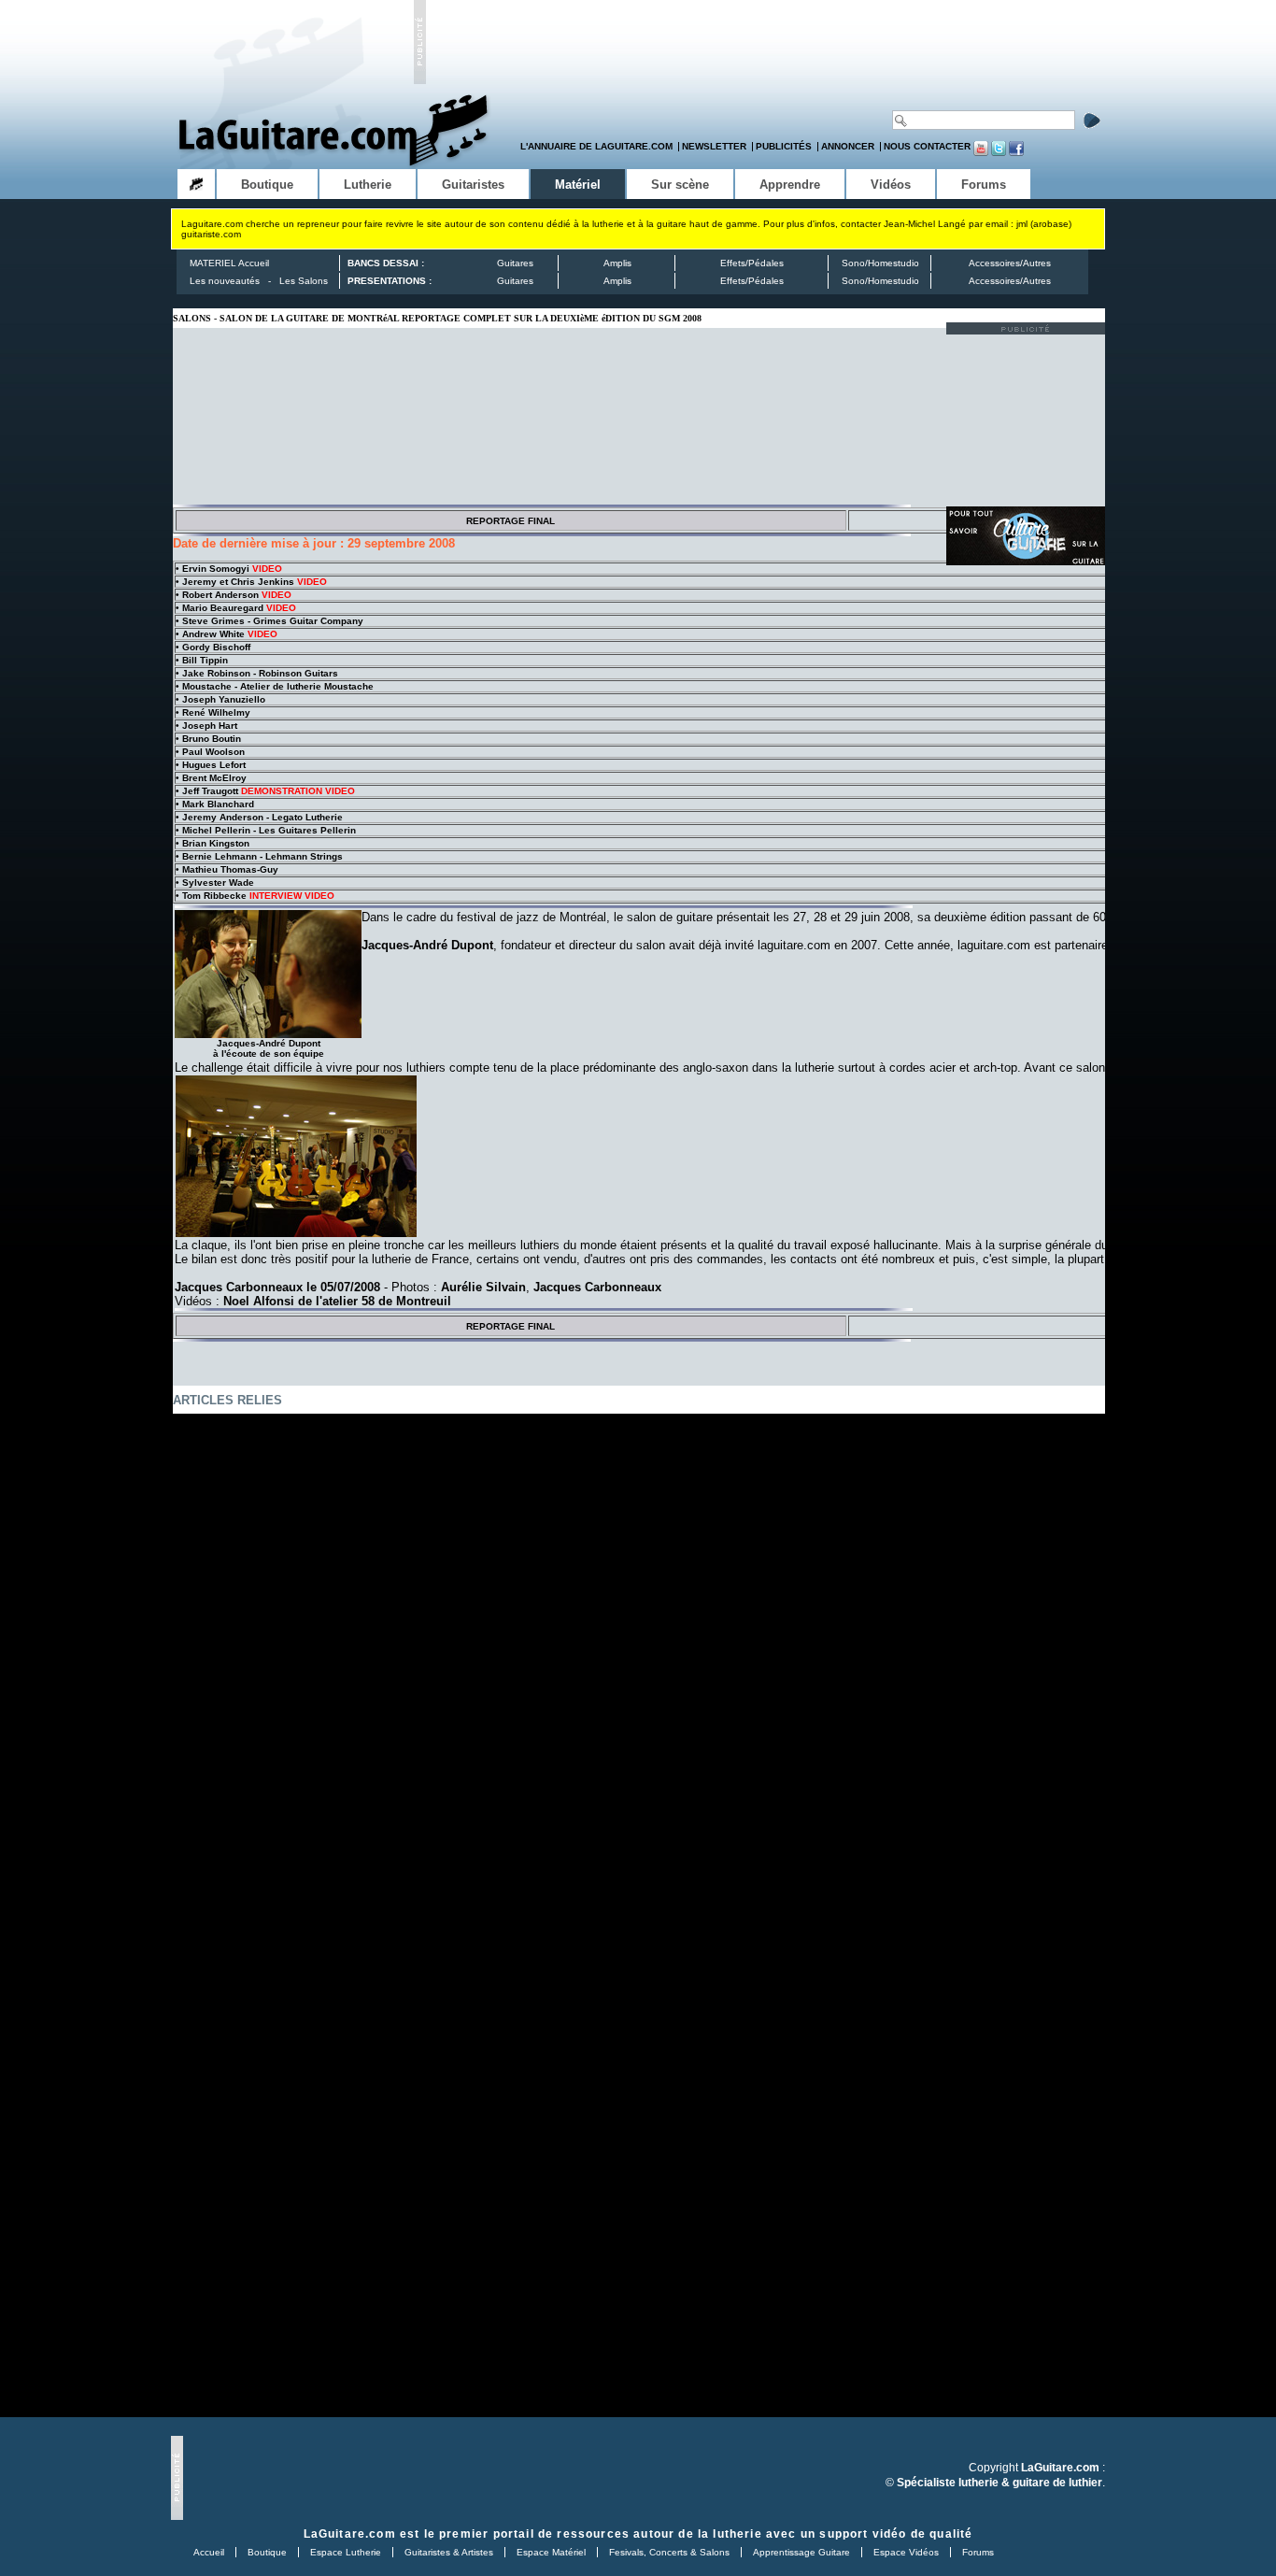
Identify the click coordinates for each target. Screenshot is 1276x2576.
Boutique (267, 2552)
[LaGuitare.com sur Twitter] (999, 153)
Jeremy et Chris (238, 582)
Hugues (214, 765)
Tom (214, 896)
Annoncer (848, 146)
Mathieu (230, 869)
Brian (216, 843)
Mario (223, 608)
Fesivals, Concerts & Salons (669, 2552)
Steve (273, 621)
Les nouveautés (225, 281)
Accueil (209, 2552)
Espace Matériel (551, 2552)
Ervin (216, 569)
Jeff (210, 791)
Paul (213, 752)
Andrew (213, 634)
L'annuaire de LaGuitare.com (596, 146)
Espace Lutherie (346, 2552)
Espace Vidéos (906, 2552)
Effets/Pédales (752, 263)
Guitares (515, 263)
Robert (220, 595)
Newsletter (714, 146)
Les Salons (304, 281)
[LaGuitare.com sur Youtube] (981, 153)
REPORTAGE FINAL (510, 521)
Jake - (260, 673)
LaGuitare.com (350, 2533)
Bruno (212, 739)
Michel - (269, 830)
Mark (218, 804)
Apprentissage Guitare (801, 2552)
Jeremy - (262, 817)
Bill (205, 660)
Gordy (216, 647)
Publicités (784, 146)
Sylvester (218, 882)
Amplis (617, 263)
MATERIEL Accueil (229, 263)
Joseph (224, 699)
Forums (978, 2552)
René (216, 712)
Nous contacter (927, 146)
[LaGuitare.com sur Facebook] (1016, 153)
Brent (214, 778)
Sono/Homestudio (880, 263)
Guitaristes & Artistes (449, 2552)
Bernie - (262, 856)
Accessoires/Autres (1010, 263)
